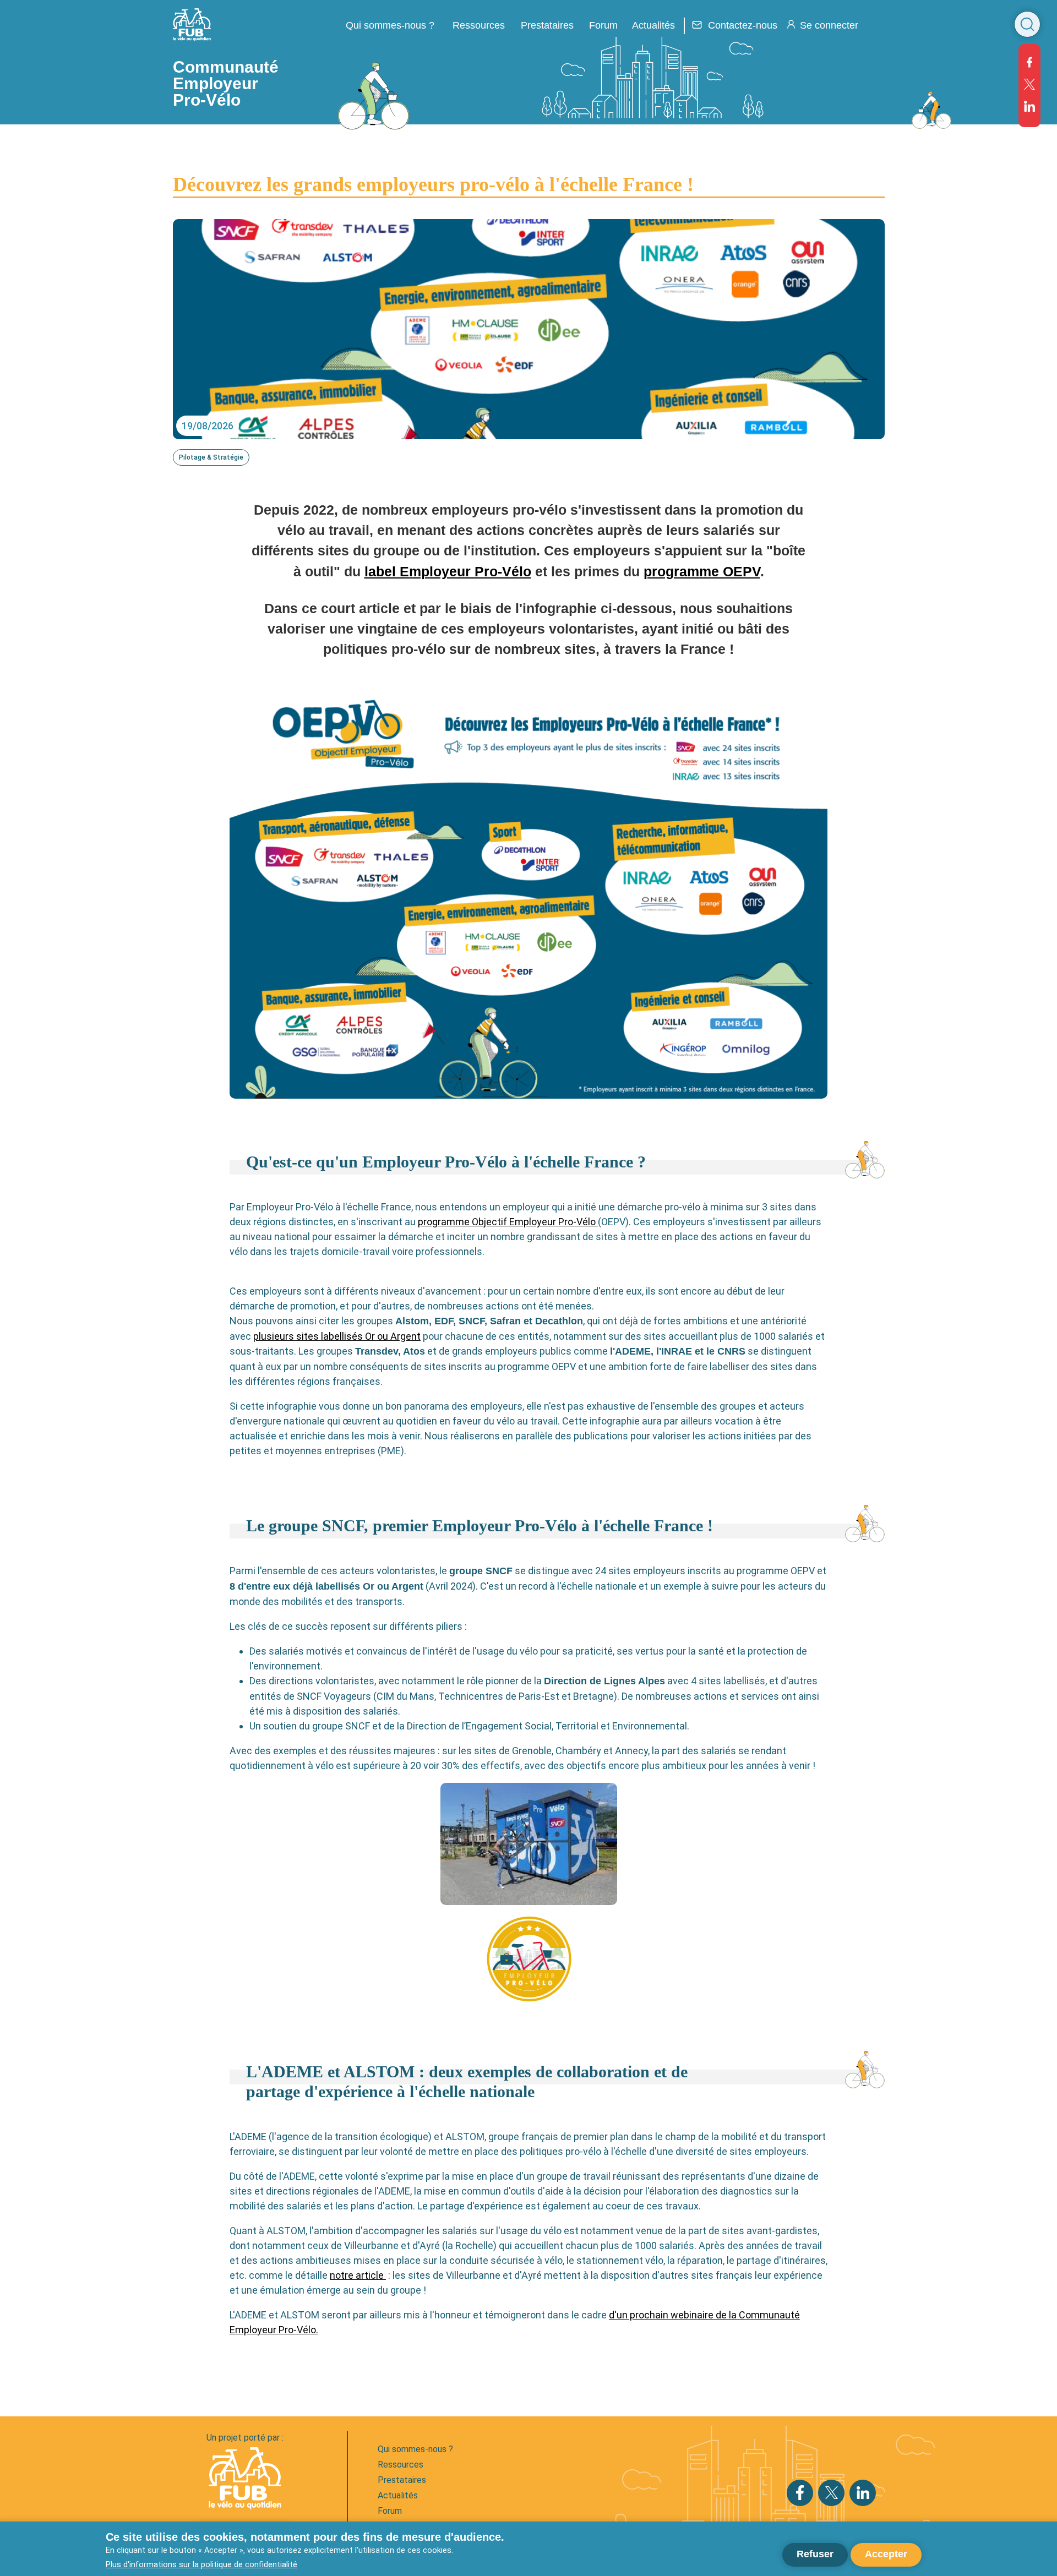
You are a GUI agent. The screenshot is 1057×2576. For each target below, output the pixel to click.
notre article (358, 2275)
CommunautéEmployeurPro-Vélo (226, 83)
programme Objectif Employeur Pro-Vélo (508, 1222)
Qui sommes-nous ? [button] (390, 25)
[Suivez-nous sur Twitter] (1029, 84)
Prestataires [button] (547, 25)
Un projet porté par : (245, 2438)
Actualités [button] (653, 25)
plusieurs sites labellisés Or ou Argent (337, 1336)
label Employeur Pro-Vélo (448, 572)
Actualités (398, 2495)
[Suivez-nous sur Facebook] (1029, 62)
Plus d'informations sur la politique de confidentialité (201, 2564)
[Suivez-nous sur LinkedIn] (1029, 106)
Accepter (886, 2554)
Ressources (479, 25)
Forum (603, 25)
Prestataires (402, 2480)
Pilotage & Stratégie (211, 457)
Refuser (815, 2554)
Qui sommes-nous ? (415, 2449)
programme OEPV (702, 572)
